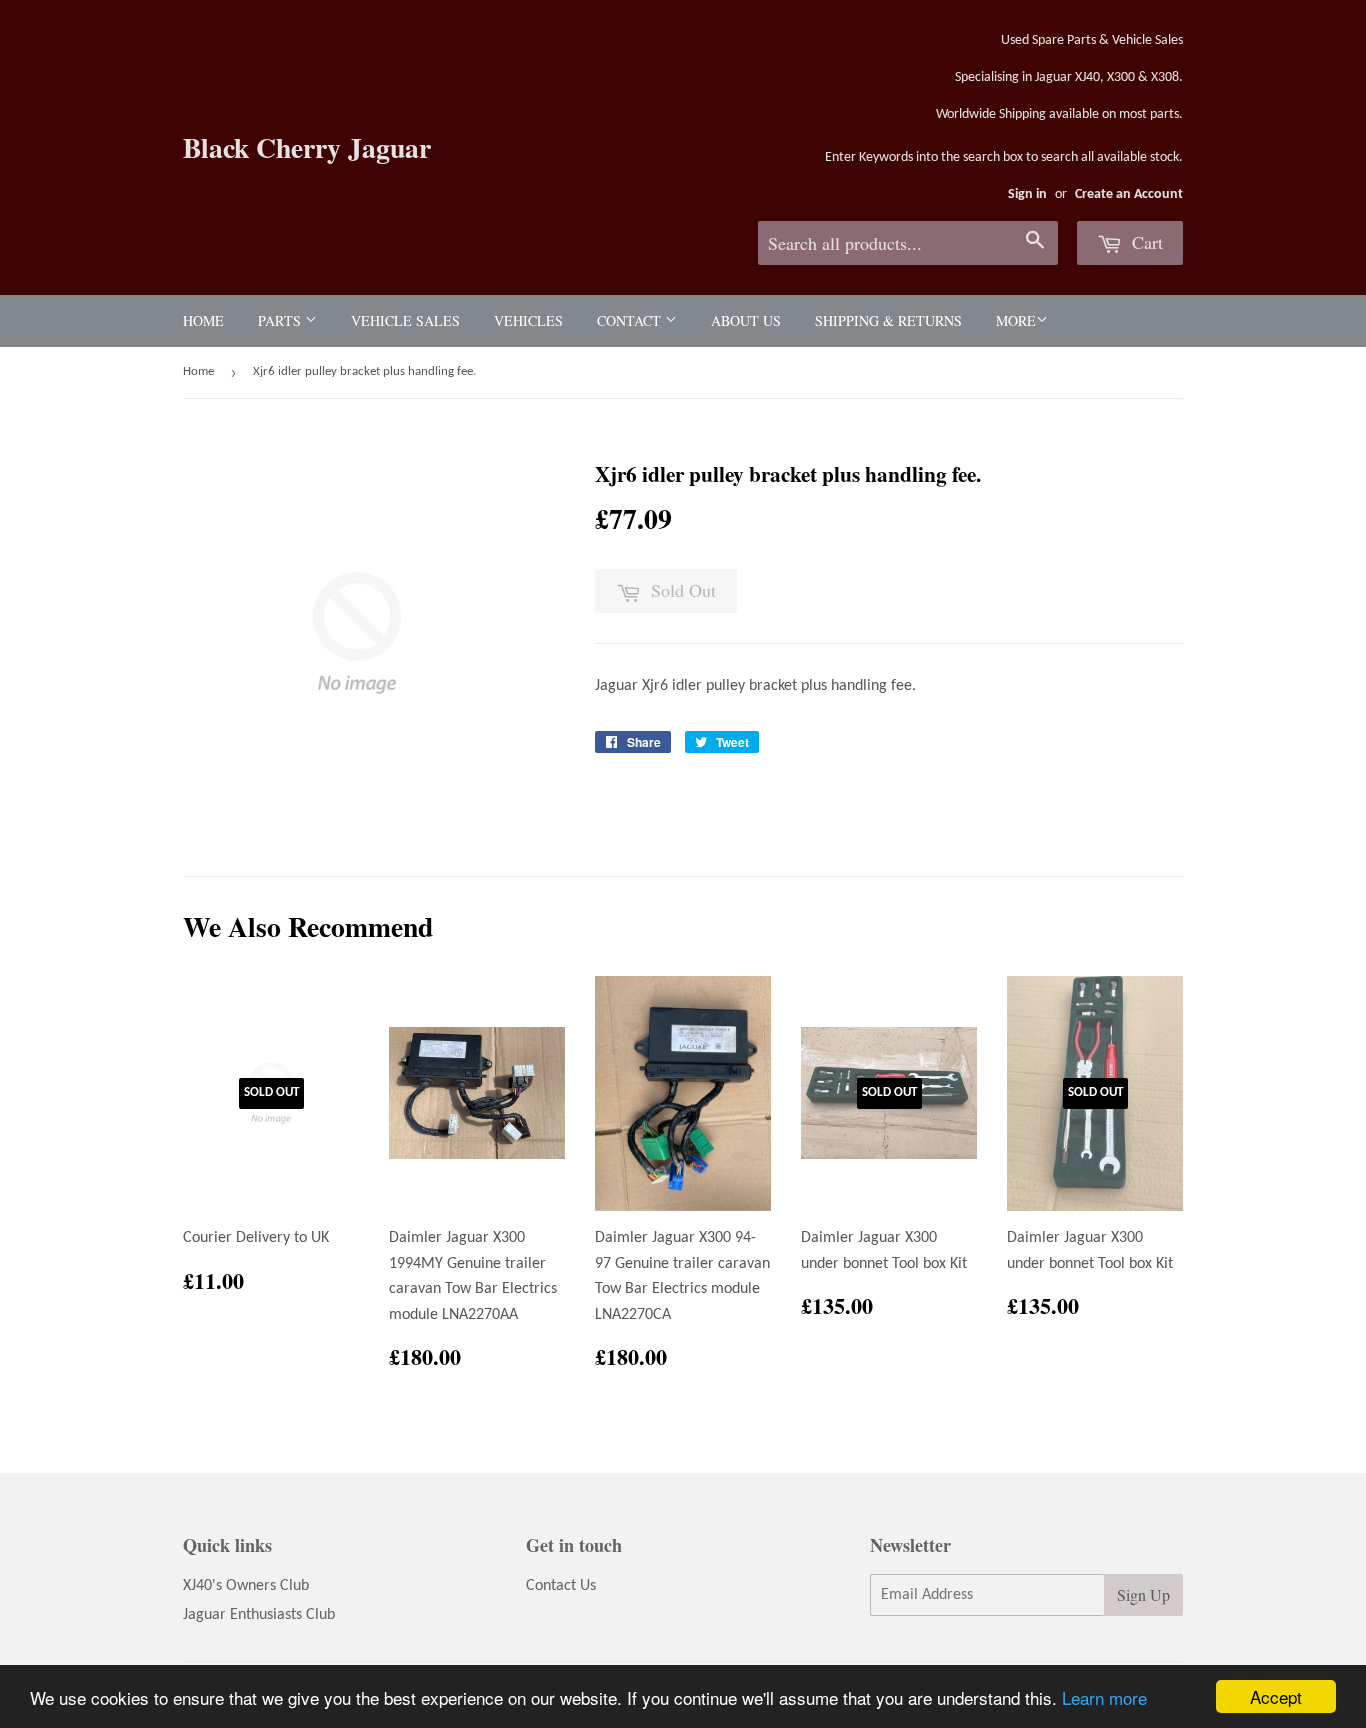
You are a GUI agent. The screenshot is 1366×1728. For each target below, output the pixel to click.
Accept (1276, 1696)
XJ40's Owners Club (246, 1586)
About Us (746, 320)
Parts (281, 320)
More (1016, 320)
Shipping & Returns (888, 320)
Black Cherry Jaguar (307, 147)
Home (203, 320)
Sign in (1027, 194)
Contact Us (561, 1586)
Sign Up (1143, 1594)
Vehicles (528, 320)
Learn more (1104, 1697)
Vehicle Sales (405, 320)
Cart (1145, 242)
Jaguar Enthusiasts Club (259, 1615)
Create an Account (1129, 194)
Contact (631, 320)
